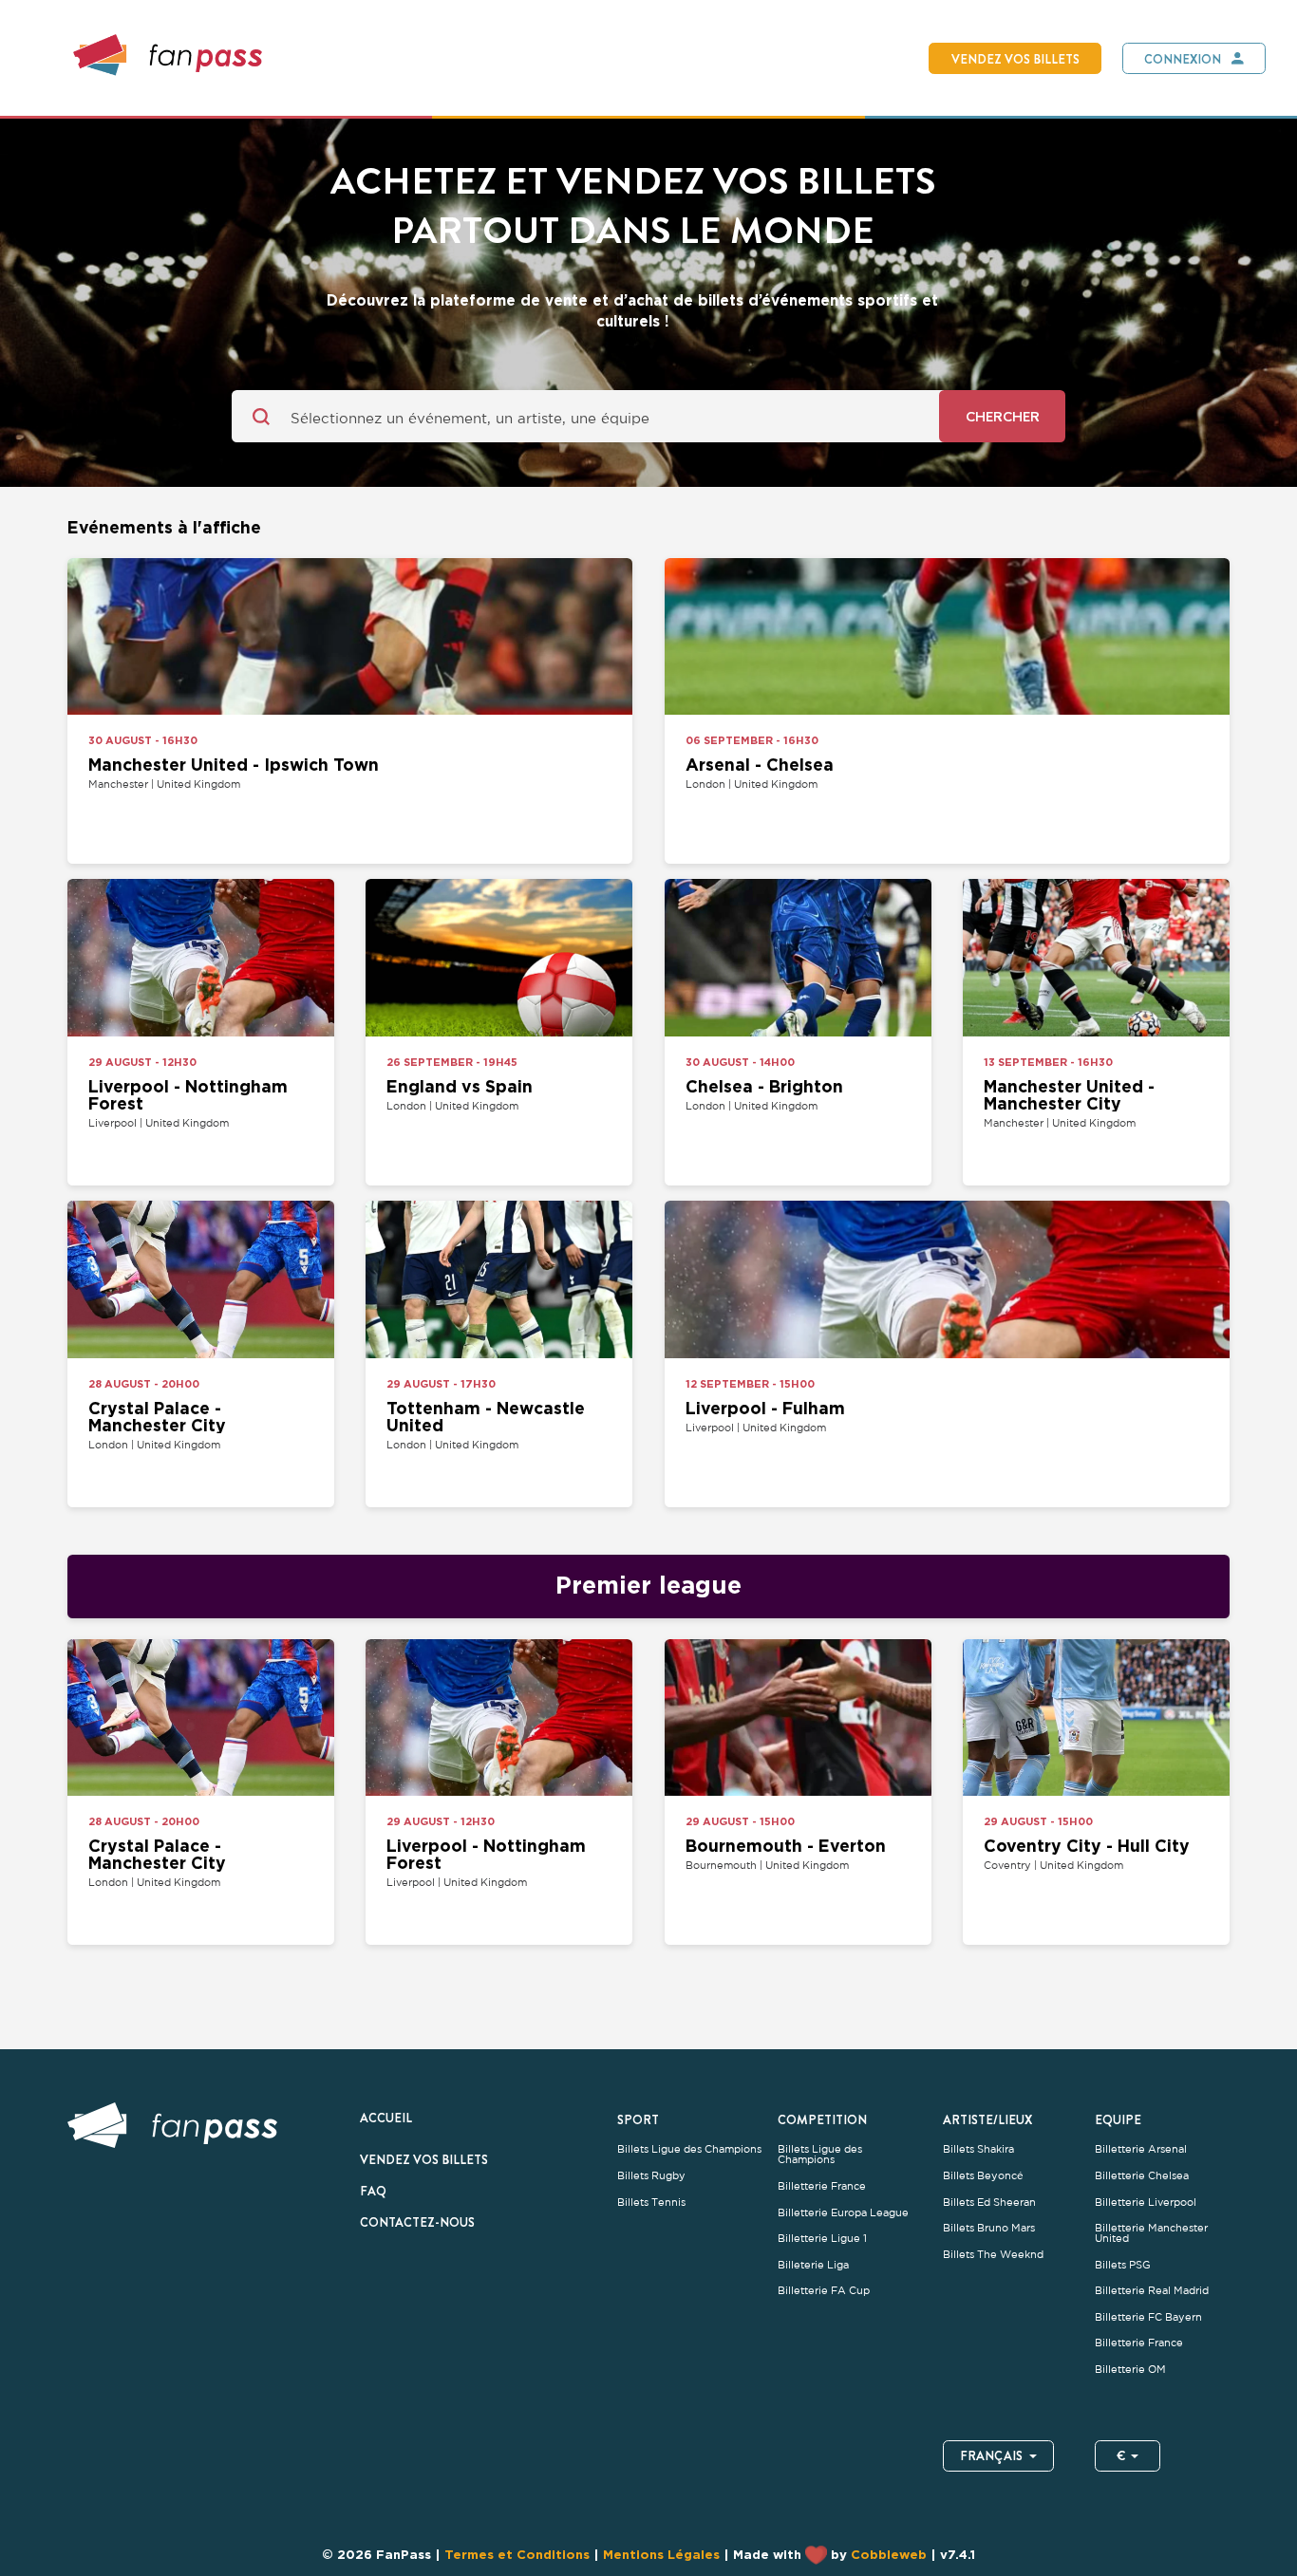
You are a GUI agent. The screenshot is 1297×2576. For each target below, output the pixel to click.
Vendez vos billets (1015, 59)
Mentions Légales (661, 2554)
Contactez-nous (417, 2222)
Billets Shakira (978, 2149)
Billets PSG (1123, 2265)
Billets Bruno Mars (989, 2228)
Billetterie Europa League (843, 2213)
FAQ (373, 2191)
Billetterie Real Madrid (1152, 2291)
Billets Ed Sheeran (989, 2203)
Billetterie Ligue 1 (822, 2239)
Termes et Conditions (517, 2554)
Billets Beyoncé (983, 2176)
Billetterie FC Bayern (1148, 2317)
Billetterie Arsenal (1141, 2149)
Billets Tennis (651, 2203)
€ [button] (1121, 2455)
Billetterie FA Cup (824, 2291)
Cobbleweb (889, 2554)
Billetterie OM (1130, 2370)
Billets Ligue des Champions (689, 2149)
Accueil (386, 2118)
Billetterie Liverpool (1146, 2203)
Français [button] (991, 2455)
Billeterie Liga (813, 2265)
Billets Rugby (651, 2176)
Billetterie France (822, 2186)
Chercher (1003, 416)
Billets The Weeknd (993, 2255)
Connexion (1183, 59)
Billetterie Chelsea (1142, 2176)
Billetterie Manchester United (1151, 2233)
